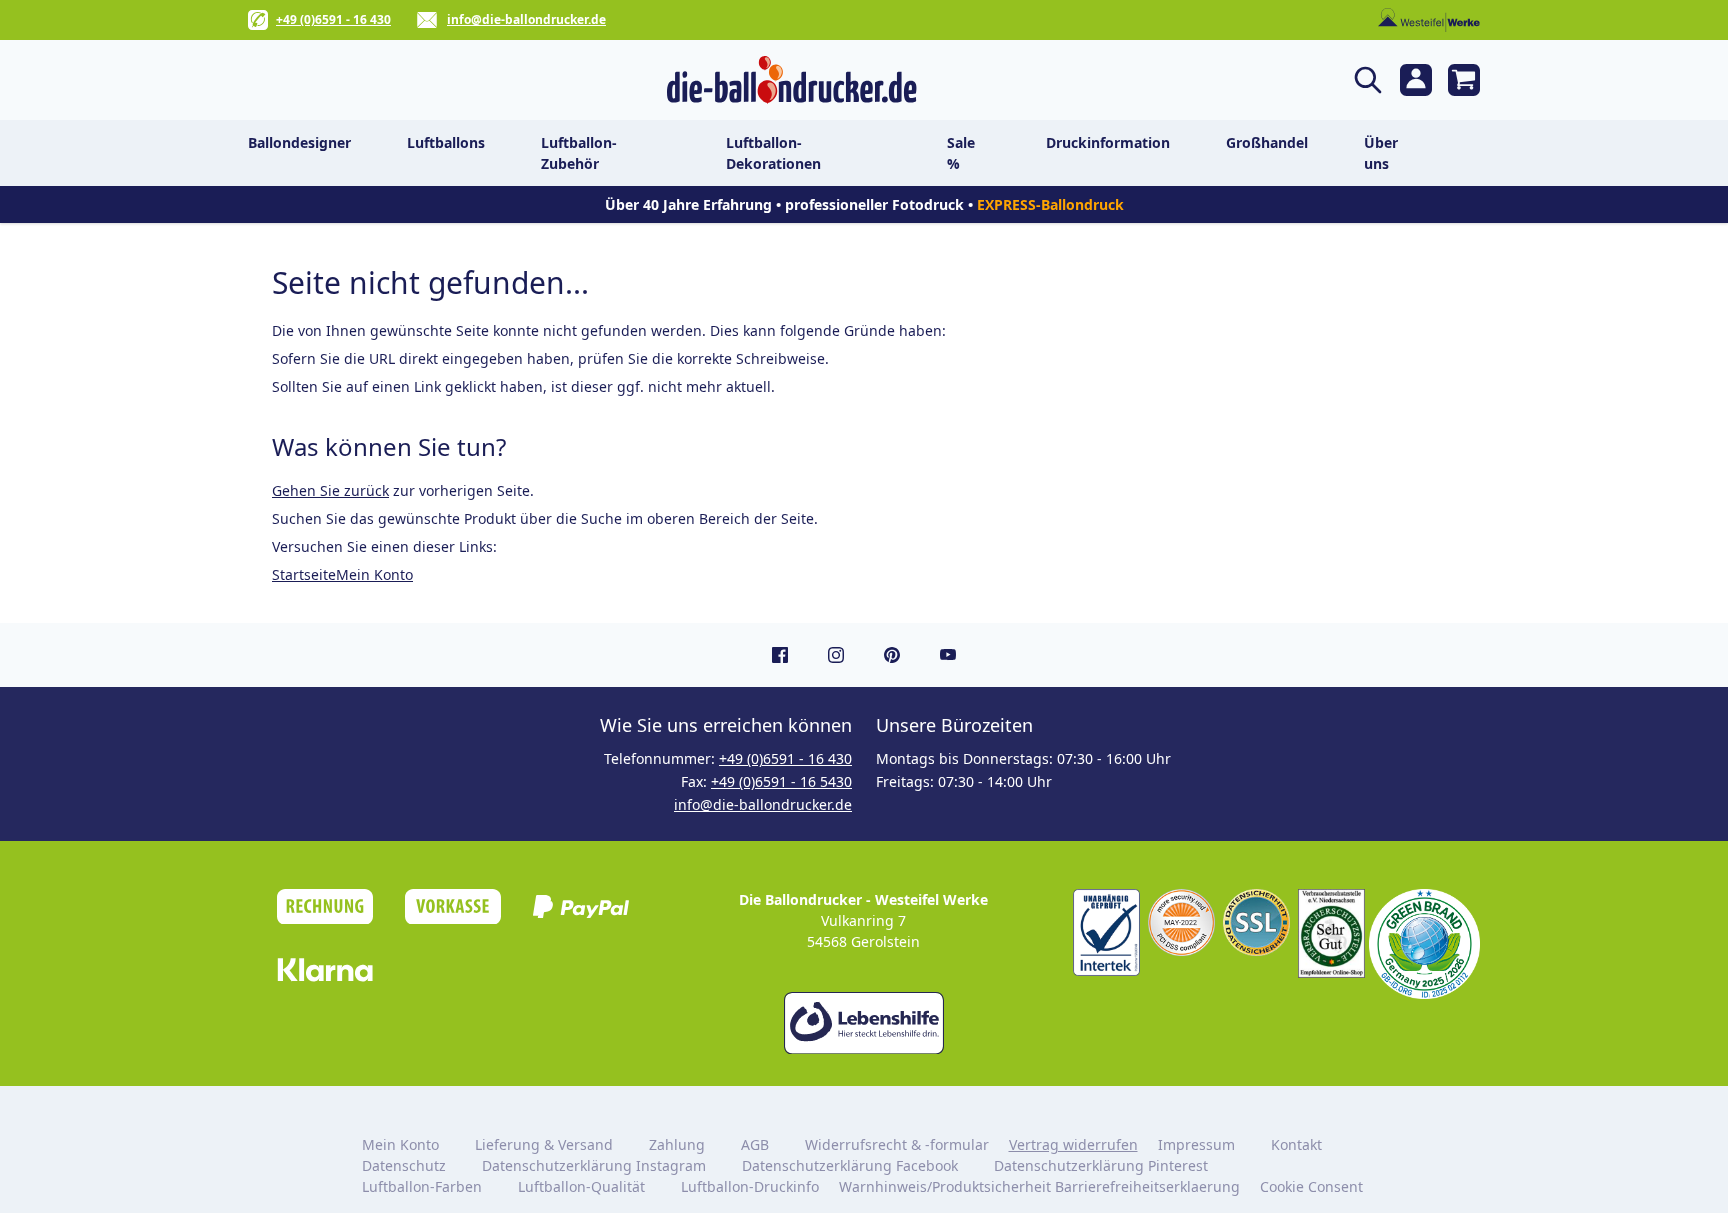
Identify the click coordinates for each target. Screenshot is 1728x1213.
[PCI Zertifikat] (1181, 922)
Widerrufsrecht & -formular (897, 1144)
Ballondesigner (299, 142)
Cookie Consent (1313, 1186)
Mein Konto (374, 574)
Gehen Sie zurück (330, 490)
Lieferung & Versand (544, 1144)
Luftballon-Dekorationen (773, 153)
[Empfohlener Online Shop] (1331, 933)
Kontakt (1296, 1144)
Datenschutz (404, 1165)
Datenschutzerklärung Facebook (850, 1165)
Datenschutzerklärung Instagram (594, 1165)
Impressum (1196, 1144)
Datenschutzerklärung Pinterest (1101, 1165)
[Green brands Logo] (1424, 944)
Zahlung (677, 1144)
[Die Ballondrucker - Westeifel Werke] (791, 80)
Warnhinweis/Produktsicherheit (945, 1186)
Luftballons (446, 142)
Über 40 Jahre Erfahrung (688, 204)
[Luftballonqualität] (1106, 933)
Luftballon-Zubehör (579, 153)
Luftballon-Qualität (581, 1186)
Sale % (961, 153)
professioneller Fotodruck (876, 204)
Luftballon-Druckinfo (750, 1186)
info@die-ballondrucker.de (526, 19)
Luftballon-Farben (422, 1186)
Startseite (304, 574)
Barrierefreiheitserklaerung (1147, 1186)
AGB (755, 1144)
